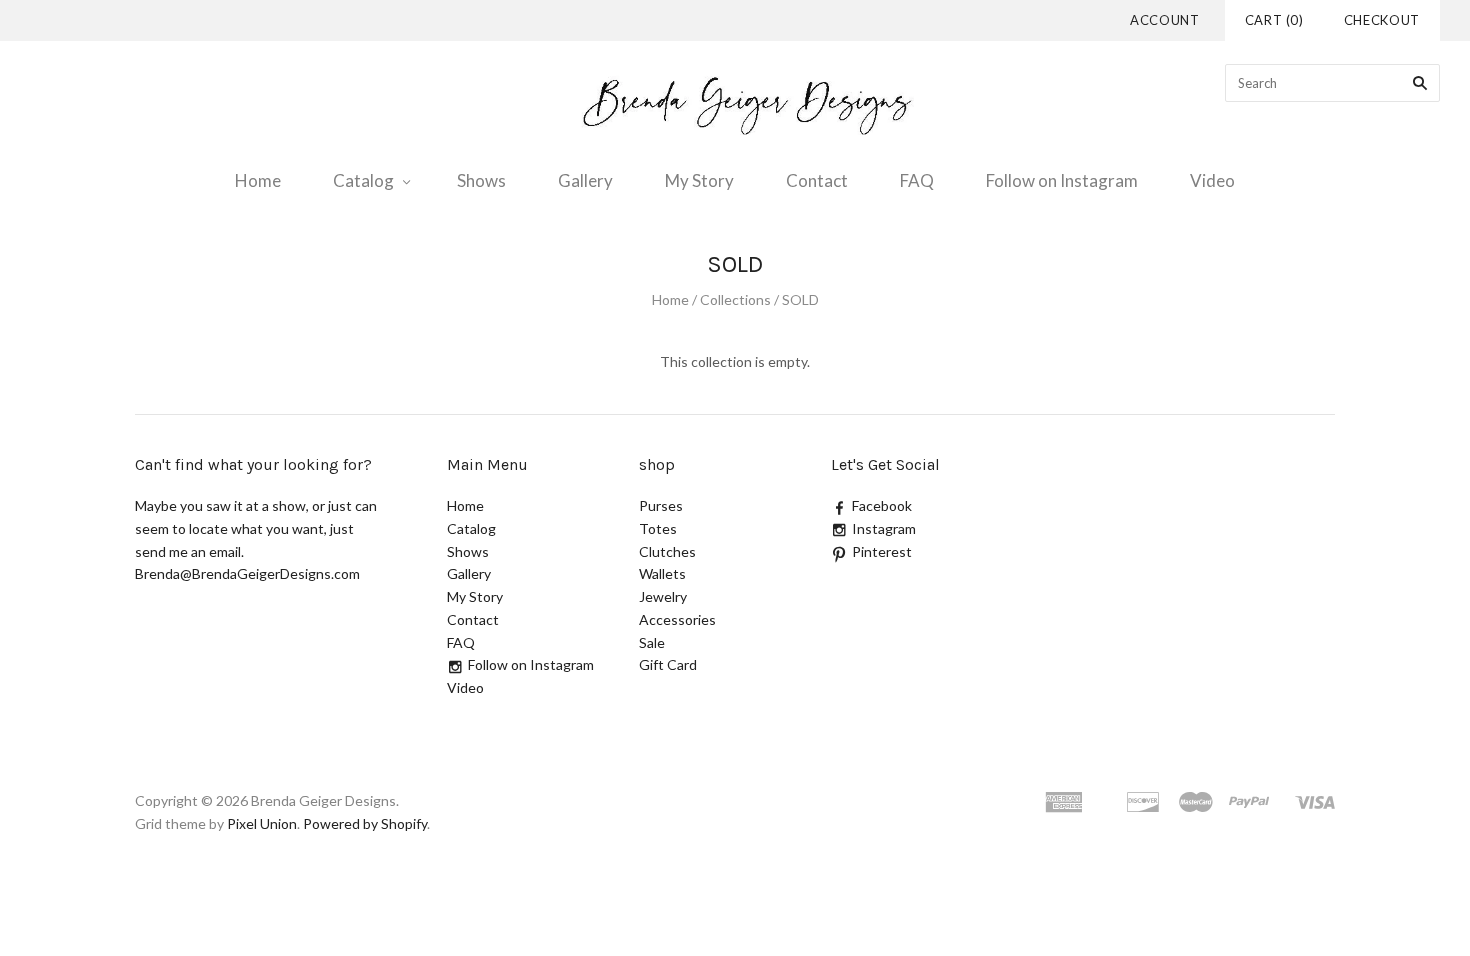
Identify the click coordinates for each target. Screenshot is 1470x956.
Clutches (667, 551)
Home (258, 180)
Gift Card (668, 664)
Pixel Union (262, 823)
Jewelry (663, 596)
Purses (661, 505)
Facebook (882, 505)
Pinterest (882, 551)
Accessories (677, 619)
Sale (652, 642)
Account (1165, 20)
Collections (735, 299)
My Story (699, 180)
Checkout (1382, 20)
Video (1212, 180)
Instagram (884, 528)
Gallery (585, 180)
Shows (481, 180)
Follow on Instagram (1062, 180)
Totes (658, 528)
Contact (817, 180)
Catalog (363, 180)
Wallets (662, 573)
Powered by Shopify (365, 823)
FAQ (917, 180)
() (1274, 20)
